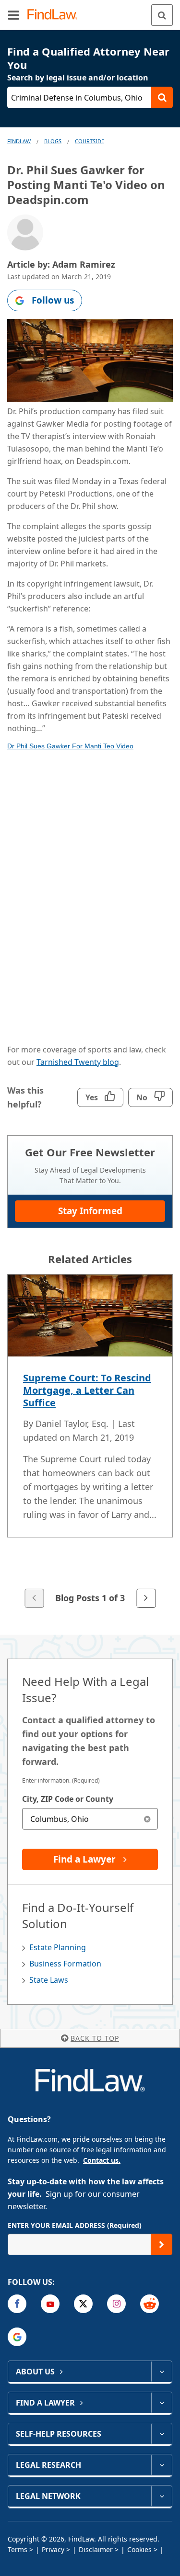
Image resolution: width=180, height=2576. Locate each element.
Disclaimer (96, 2549)
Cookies (139, 2549)
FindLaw (19, 141)
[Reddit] (150, 2304)
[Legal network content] (162, 2496)
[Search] (162, 15)
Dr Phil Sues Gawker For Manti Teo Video (70, 746)
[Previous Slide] (34, 1598)
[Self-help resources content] (162, 2434)
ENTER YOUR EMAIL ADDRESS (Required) (75, 2225)
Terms (18, 2549)
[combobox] (90, 1819)
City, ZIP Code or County (68, 1799)
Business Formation (65, 1964)
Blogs (53, 141)
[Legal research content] (162, 2465)
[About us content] (162, 2372)
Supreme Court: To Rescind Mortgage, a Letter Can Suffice (87, 1390)
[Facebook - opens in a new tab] (17, 2304)
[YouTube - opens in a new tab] (50, 2304)
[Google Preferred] (17, 2337)
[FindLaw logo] (55, 15)
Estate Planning (58, 1947)
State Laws (49, 1980)
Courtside (90, 141)
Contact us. (102, 2160)
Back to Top (95, 2038)
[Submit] (162, 2244)
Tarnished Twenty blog (78, 1062)
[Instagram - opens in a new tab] (116, 2304)
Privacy (53, 2549)
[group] (90, 1442)
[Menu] (13, 15)
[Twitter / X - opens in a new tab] (83, 2304)
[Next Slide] (146, 1598)
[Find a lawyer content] (162, 2403)
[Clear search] (147, 1819)
